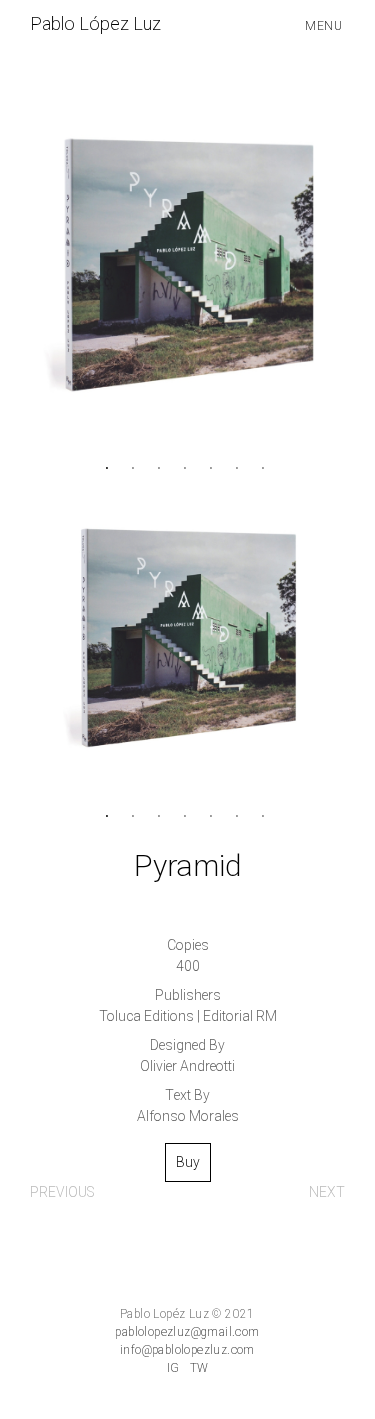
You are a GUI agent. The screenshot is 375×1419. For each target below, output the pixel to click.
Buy (188, 1162)
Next (327, 1192)
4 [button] (188, 467)
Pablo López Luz (95, 24)
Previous (62, 1192)
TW (199, 1368)
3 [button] (162, 467)
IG (173, 1368)
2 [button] (136, 467)
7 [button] (266, 467)
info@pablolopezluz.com (187, 1350)
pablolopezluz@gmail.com (187, 1332)
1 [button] (110, 467)
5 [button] (214, 467)
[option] (187, 264)
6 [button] (240, 467)
